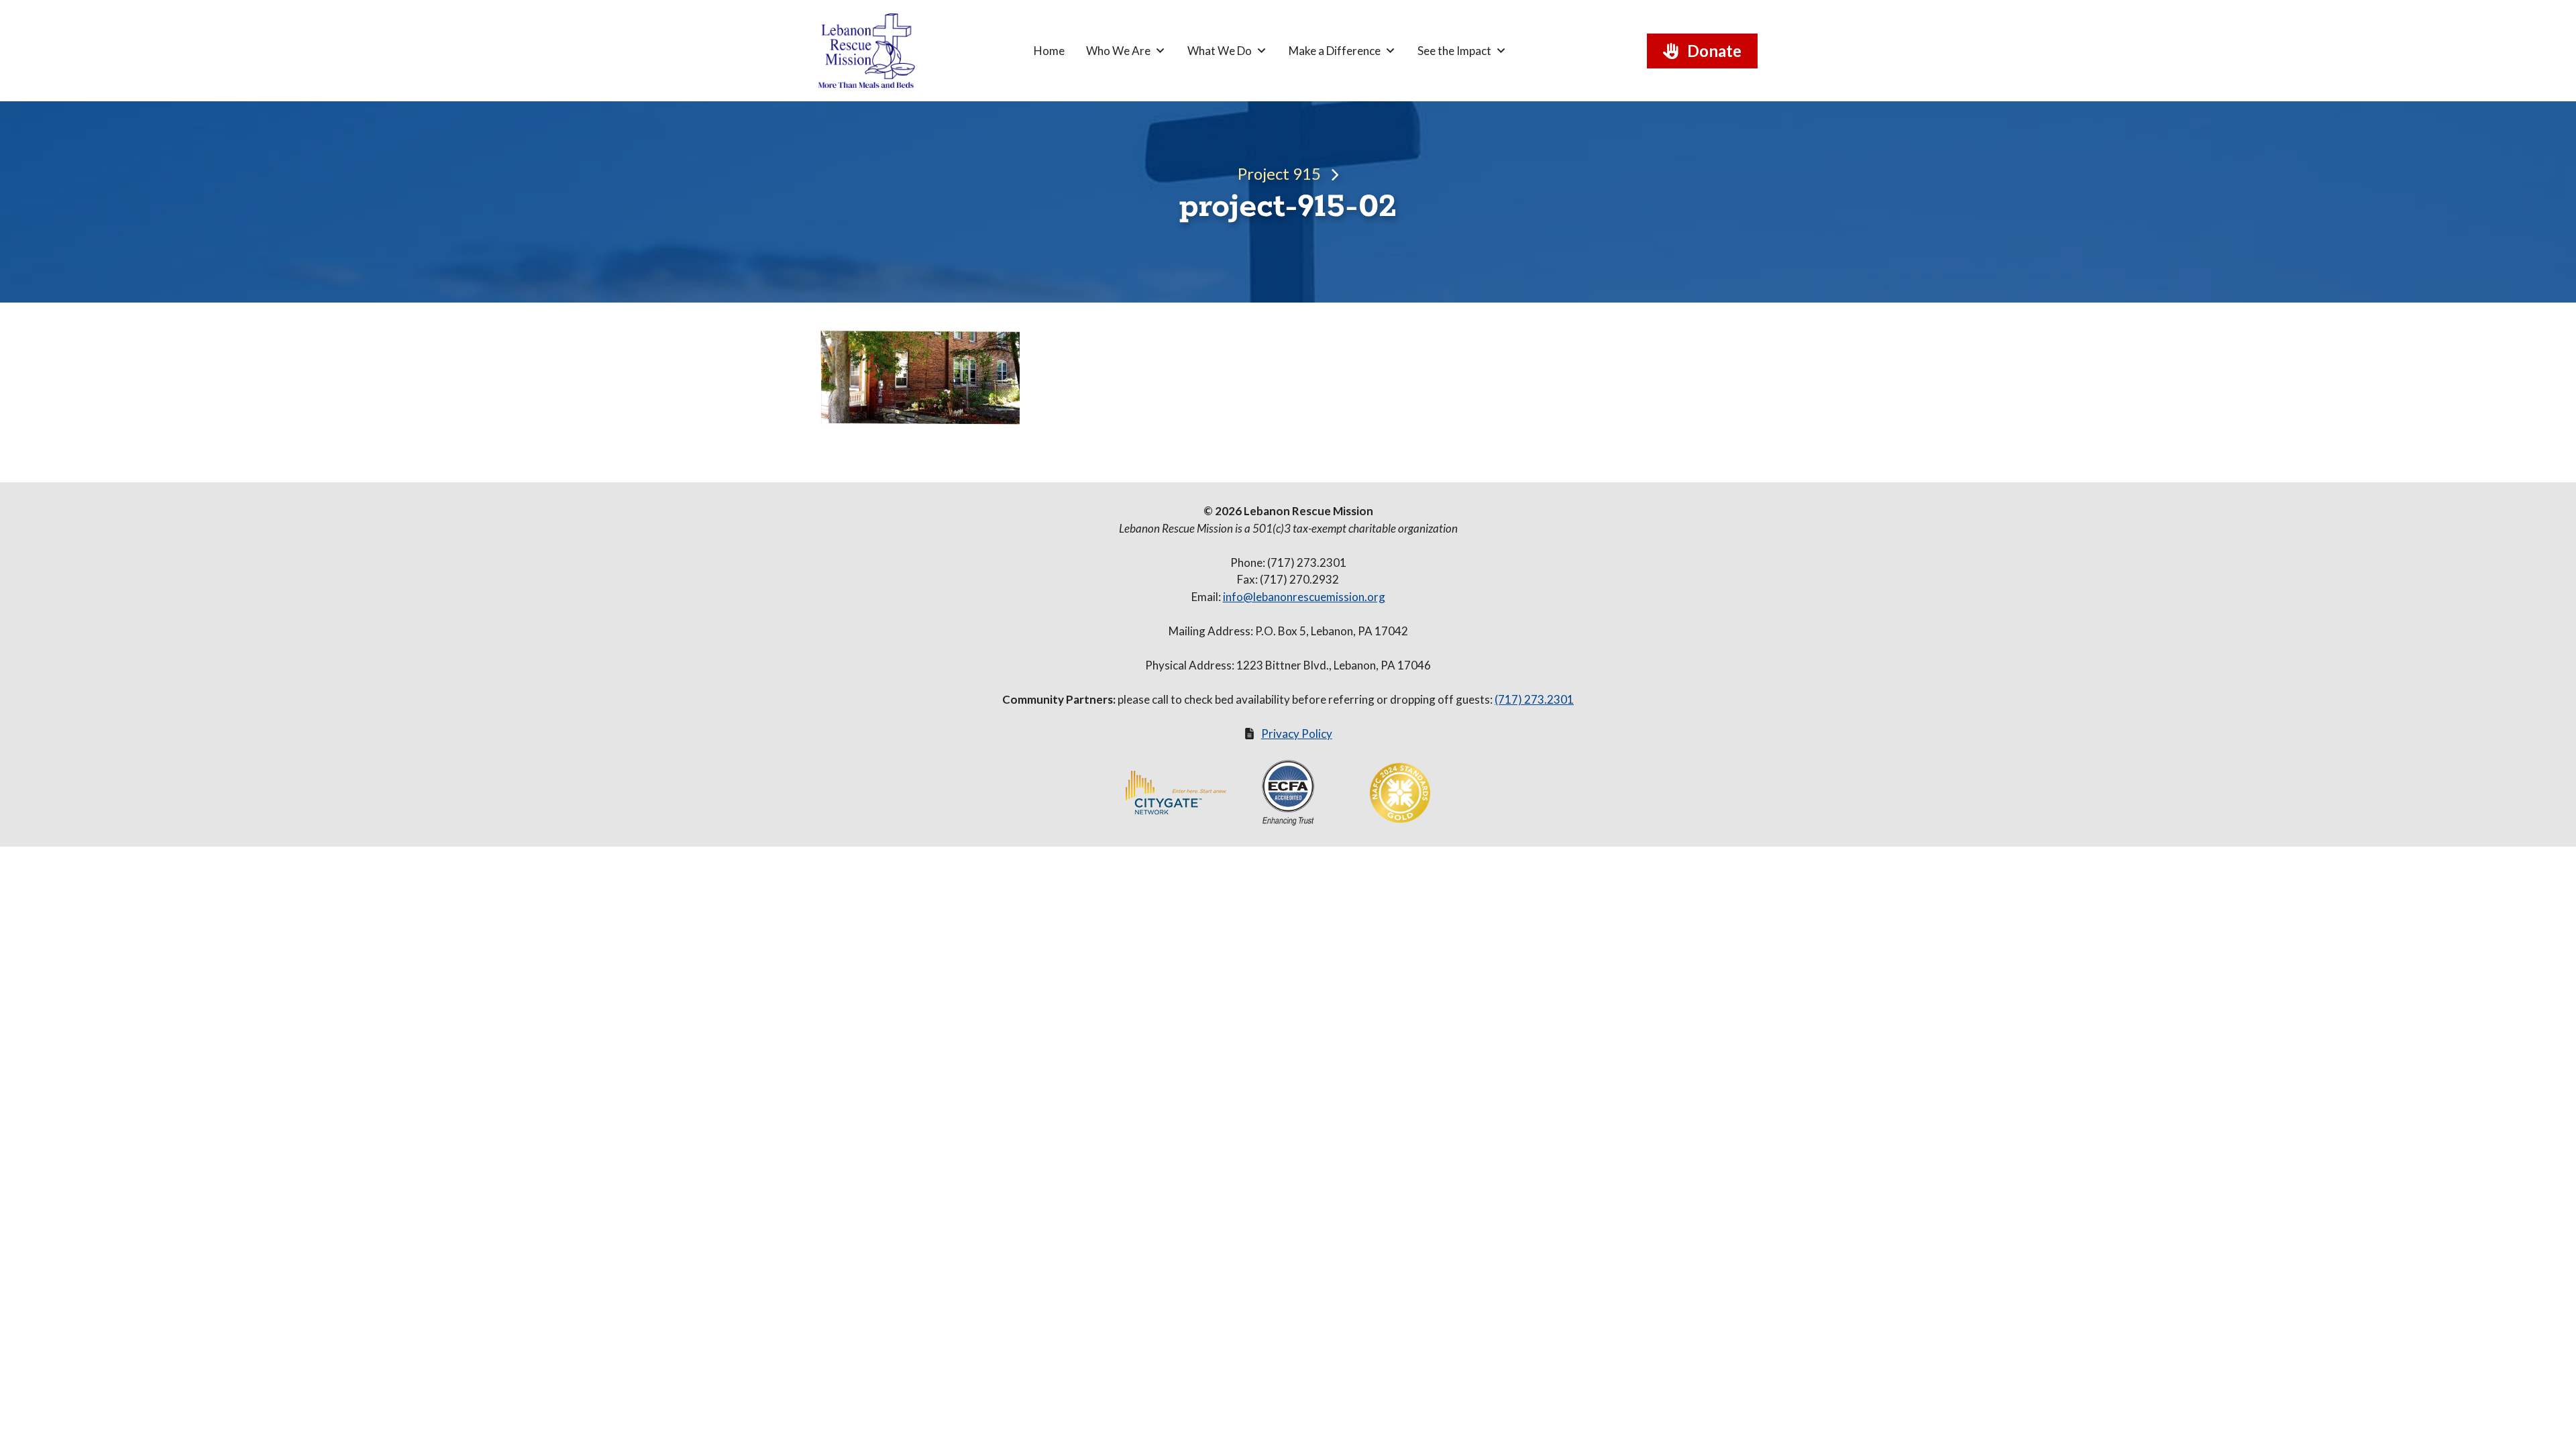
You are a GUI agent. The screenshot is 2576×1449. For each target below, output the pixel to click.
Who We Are (1118, 51)
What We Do (1220, 51)
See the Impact (1454, 51)
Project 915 (1279, 173)
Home (1049, 51)
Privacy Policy (1297, 734)
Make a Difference (1335, 51)
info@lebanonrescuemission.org (1304, 597)
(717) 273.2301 (1534, 699)
